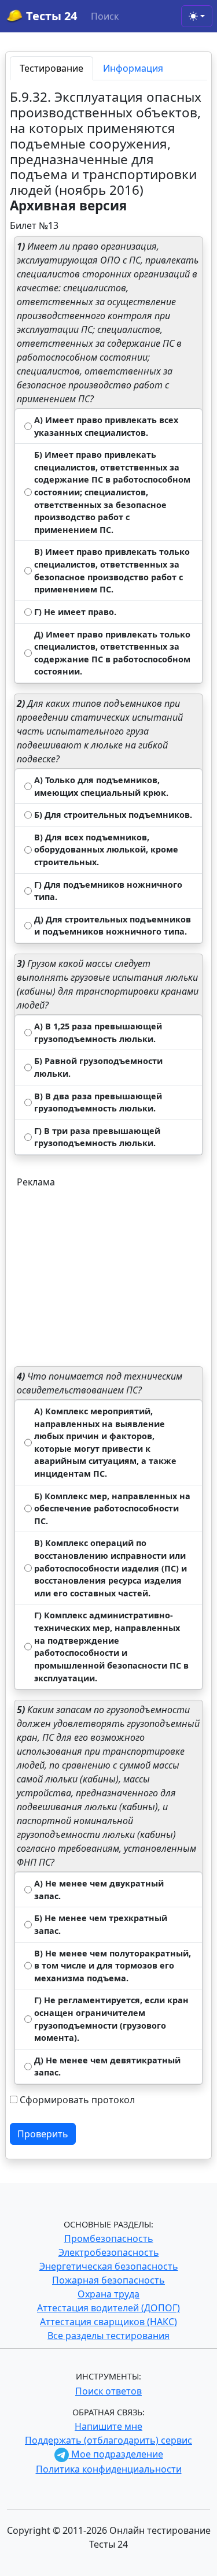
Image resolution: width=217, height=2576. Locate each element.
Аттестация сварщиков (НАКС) (108, 2322)
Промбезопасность (109, 2238)
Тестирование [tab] (52, 68)
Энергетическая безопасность (109, 2266)
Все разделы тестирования (108, 2336)
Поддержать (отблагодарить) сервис (108, 2440)
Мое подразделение (116, 2454)
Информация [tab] (133, 68)
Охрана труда (108, 2294)
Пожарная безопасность (108, 2280)
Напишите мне (108, 2426)
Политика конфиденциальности (109, 2469)
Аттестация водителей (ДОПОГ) (108, 2308)
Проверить (43, 2134)
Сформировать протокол (77, 2100)
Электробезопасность (109, 2252)
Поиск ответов (108, 2391)
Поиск (105, 16)
